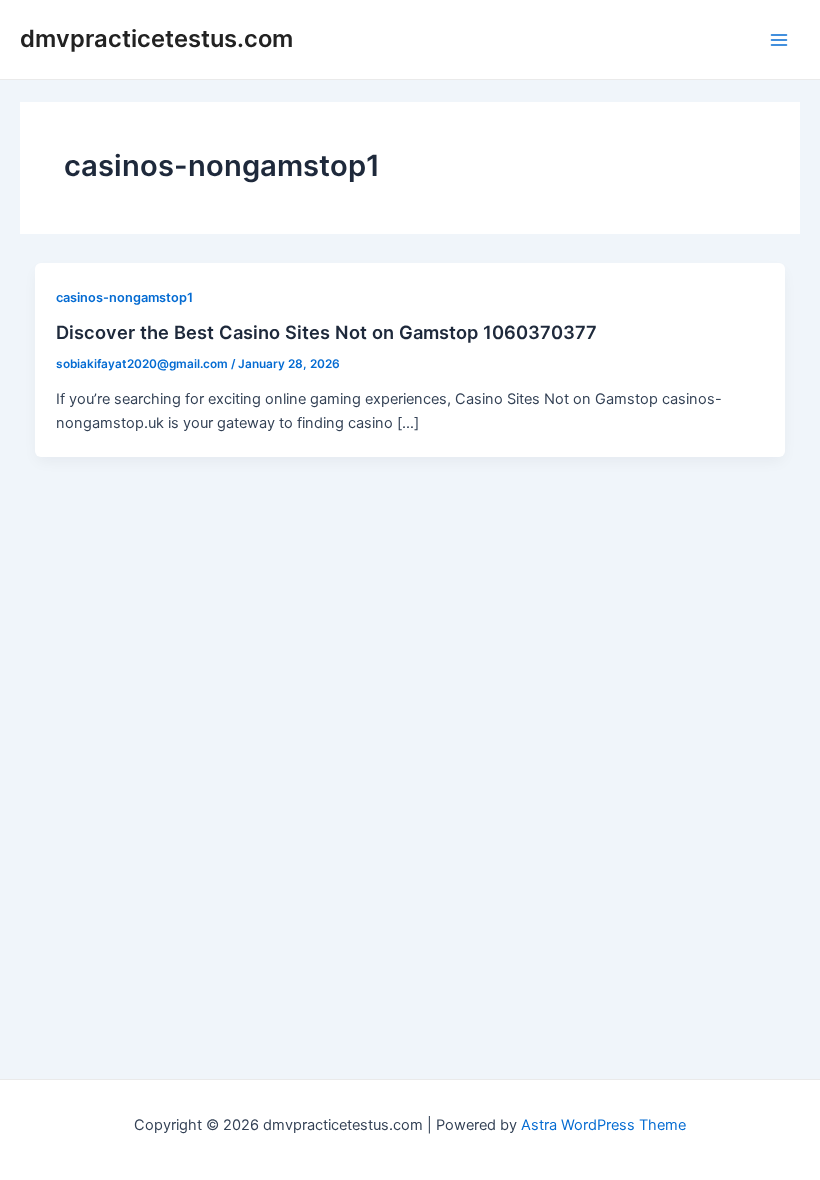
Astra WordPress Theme (603, 1125)
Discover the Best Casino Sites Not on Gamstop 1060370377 (326, 332)
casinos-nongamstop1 (124, 297)
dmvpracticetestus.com (156, 38)
